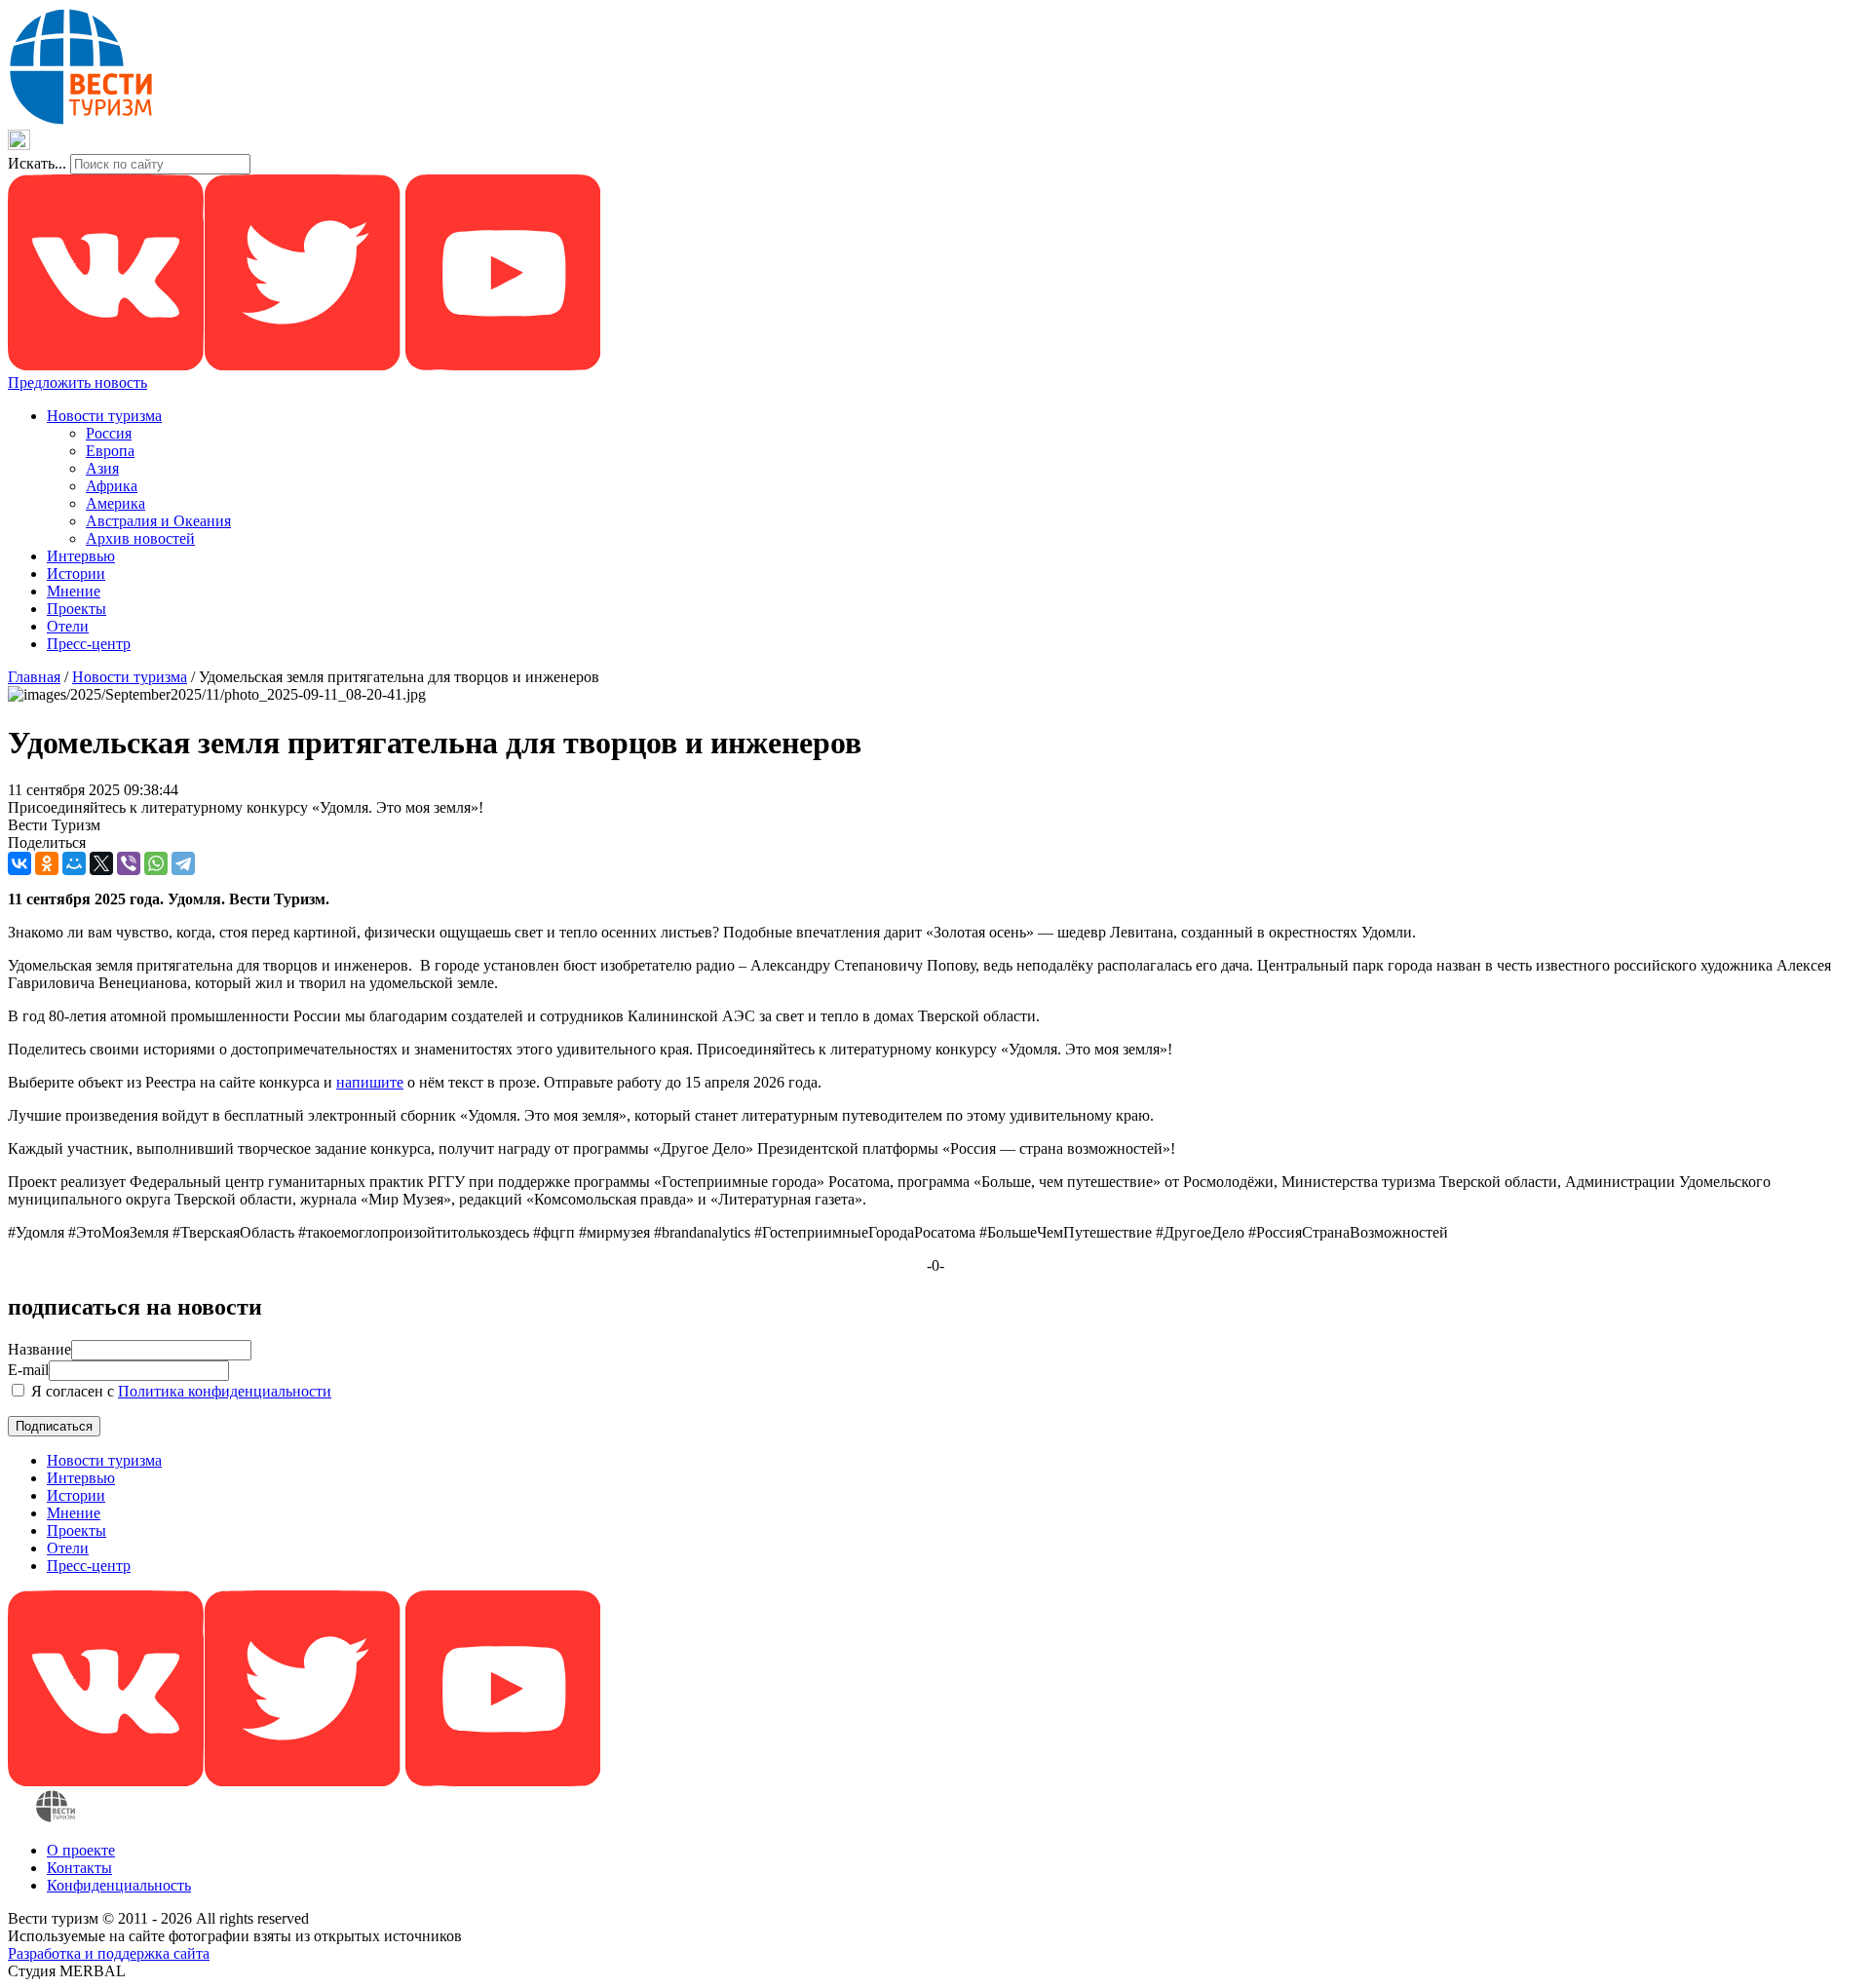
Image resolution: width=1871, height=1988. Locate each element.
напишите (370, 1082)
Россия (109, 433)
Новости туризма (104, 416)
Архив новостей (140, 538)
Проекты (76, 609)
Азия (102, 468)
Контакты (79, 1868)
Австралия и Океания (158, 521)
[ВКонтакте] (19, 863)
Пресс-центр (89, 644)
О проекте (81, 1850)
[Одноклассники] (47, 863)
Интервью (81, 556)
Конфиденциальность (119, 1885)
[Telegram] (183, 863)
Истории (76, 573)
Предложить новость (77, 382)
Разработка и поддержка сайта (109, 1953)
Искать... (37, 163)
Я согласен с (179, 1391)
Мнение (74, 591)
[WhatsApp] (156, 863)
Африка (112, 486)
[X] (101, 863)
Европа (110, 451)
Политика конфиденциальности (225, 1391)
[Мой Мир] (74, 863)
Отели (68, 626)
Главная (34, 677)
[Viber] (129, 863)
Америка (115, 503)
